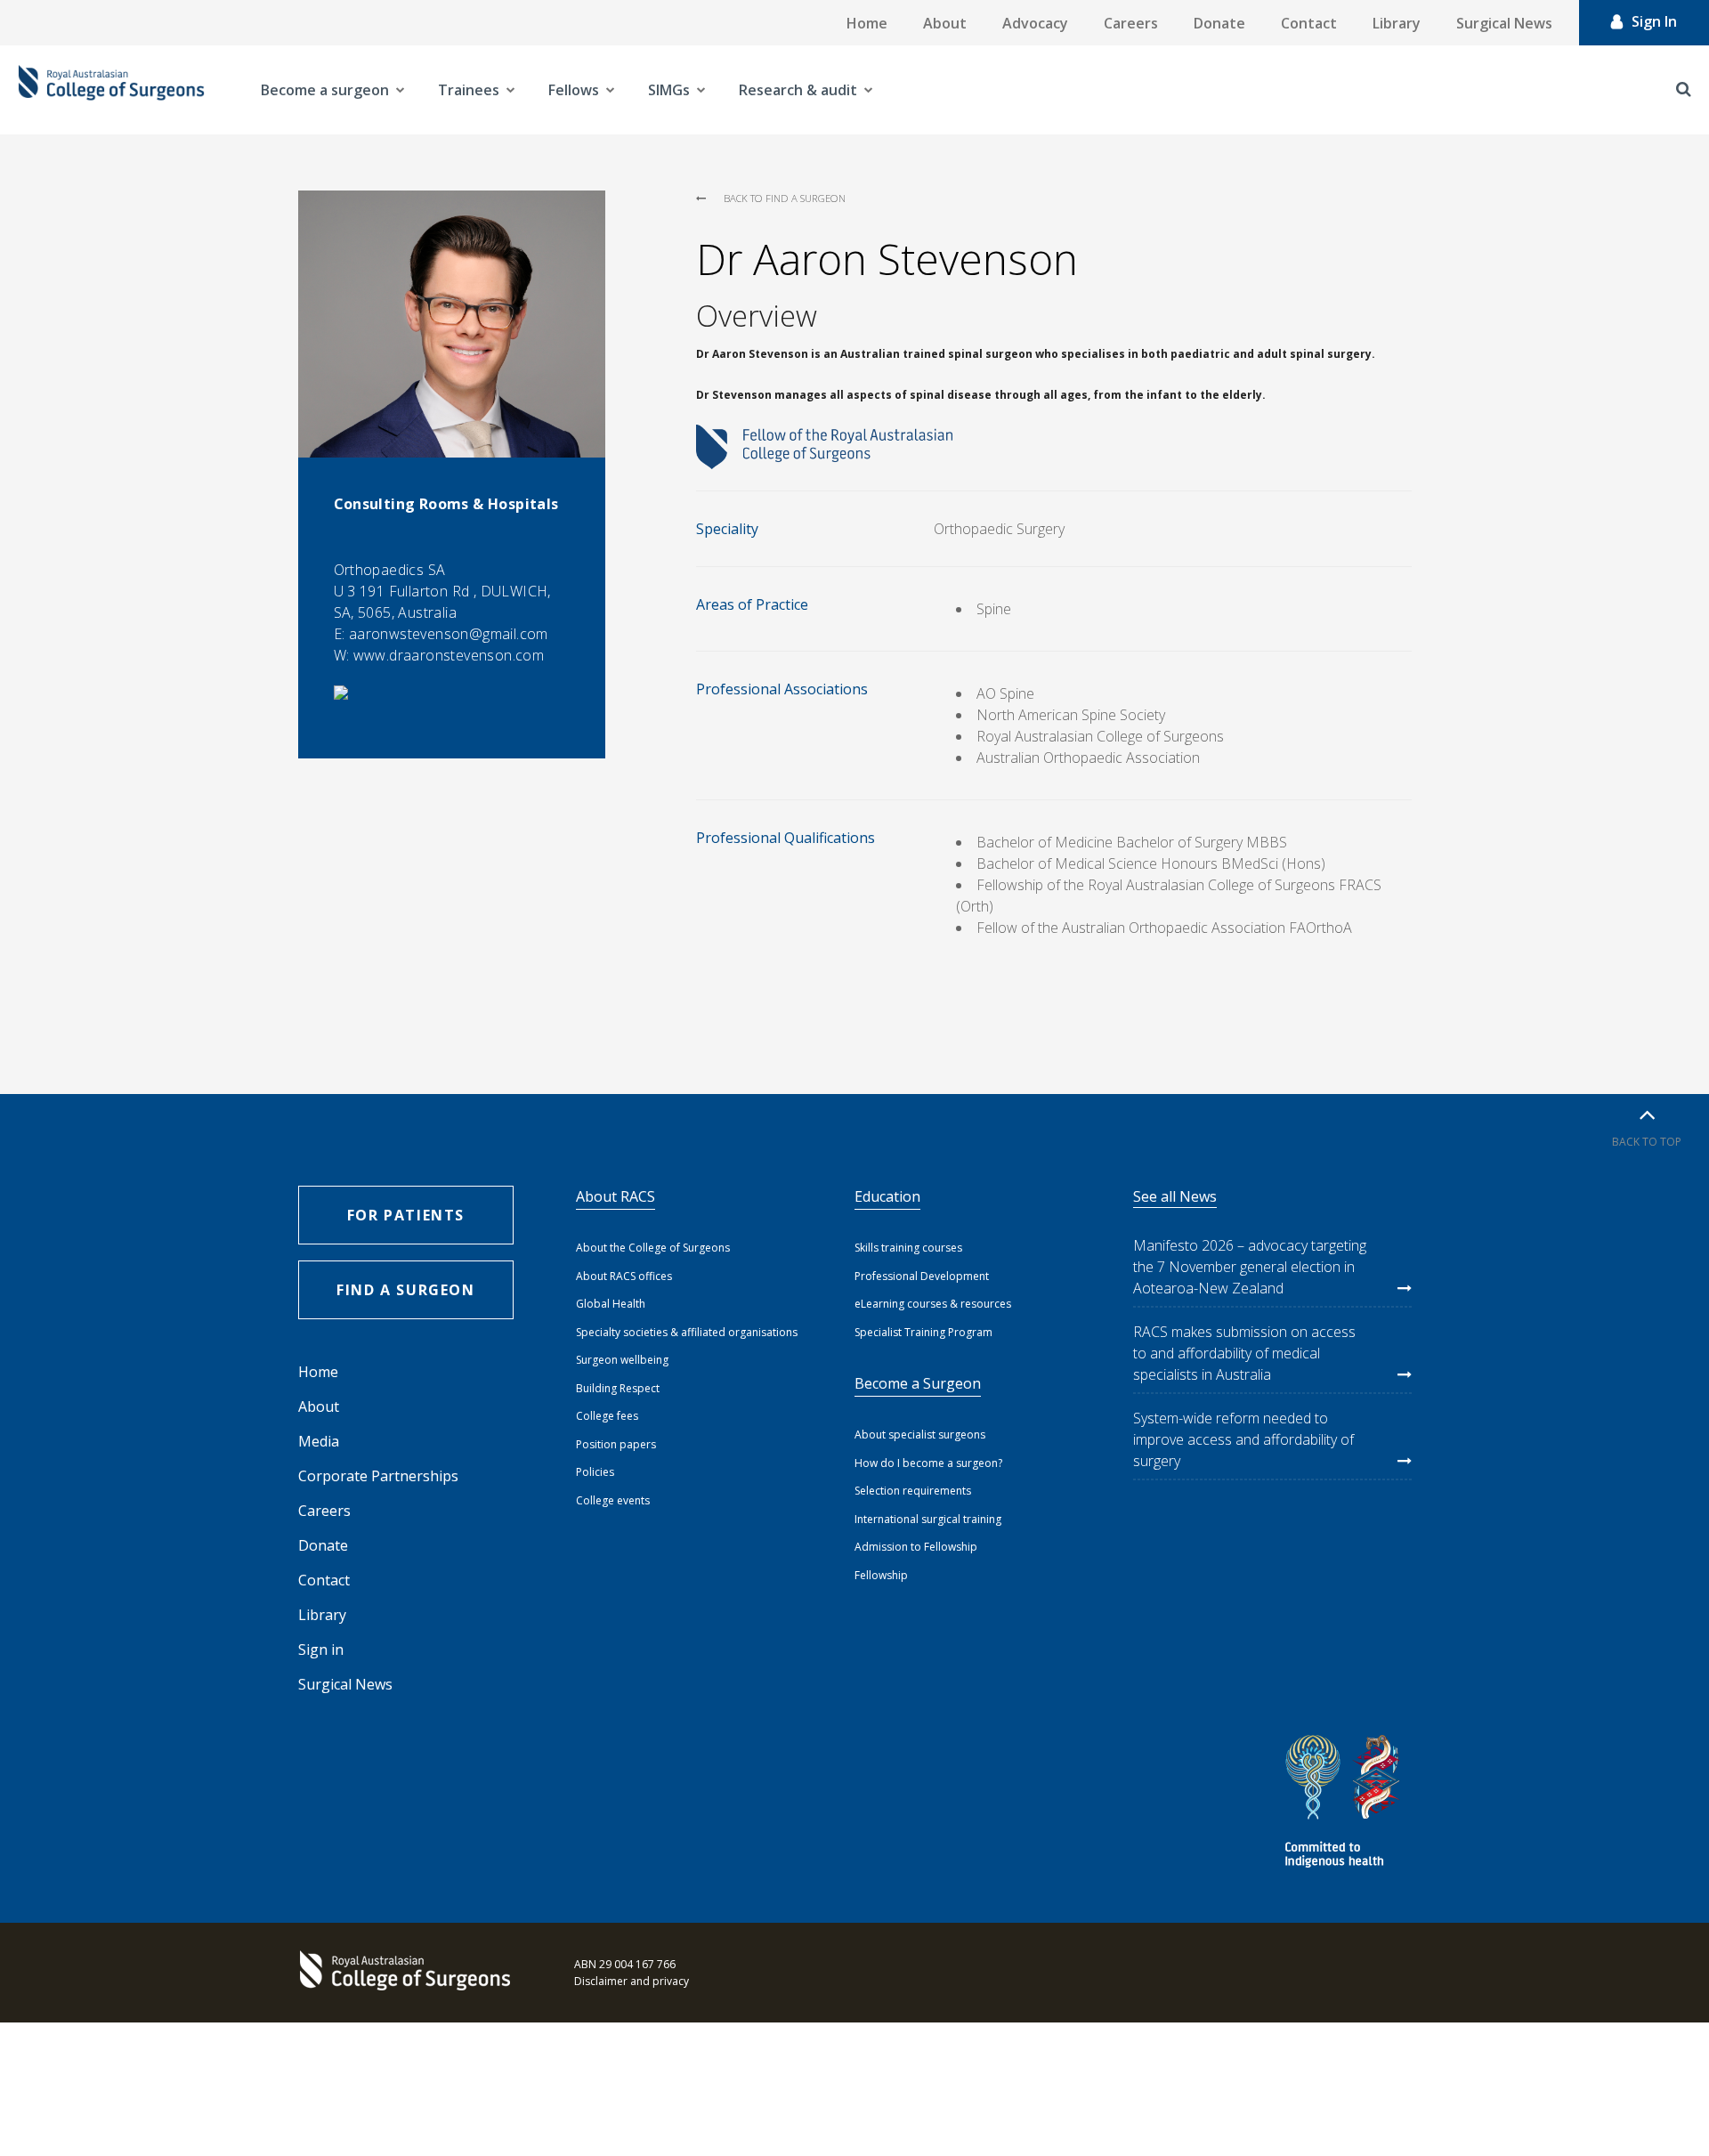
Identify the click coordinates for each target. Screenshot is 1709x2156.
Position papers (616, 1444)
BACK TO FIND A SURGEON (785, 198)
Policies (595, 1472)
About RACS (616, 1196)
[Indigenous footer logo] (1345, 1804)
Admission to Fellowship (916, 1547)
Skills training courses (908, 1248)
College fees (607, 1416)
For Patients (406, 1215)
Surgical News (1504, 23)
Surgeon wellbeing (622, 1360)
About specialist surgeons (920, 1435)
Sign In (1654, 21)
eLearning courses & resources (933, 1304)
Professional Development (922, 1276)
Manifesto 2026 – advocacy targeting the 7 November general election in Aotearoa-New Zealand (1250, 1267)
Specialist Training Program (923, 1332)
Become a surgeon (325, 90)
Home (867, 23)
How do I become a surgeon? (928, 1463)
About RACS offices (624, 1276)
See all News (1175, 1196)
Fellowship (881, 1575)
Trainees (469, 90)
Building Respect (618, 1388)
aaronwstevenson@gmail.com (449, 634)
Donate (1219, 23)
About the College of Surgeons (653, 1248)
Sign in (321, 1649)
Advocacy (1035, 23)
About (945, 23)
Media (319, 1441)
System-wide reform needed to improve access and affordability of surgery (1243, 1439)
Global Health (611, 1304)
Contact (1309, 23)
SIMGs (669, 90)
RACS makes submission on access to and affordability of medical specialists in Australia (1244, 1353)
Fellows (574, 90)
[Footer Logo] (409, 1973)
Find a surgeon (405, 1290)
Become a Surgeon (918, 1383)
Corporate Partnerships (378, 1476)
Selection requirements (913, 1491)
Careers (1131, 23)
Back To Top (1647, 1142)
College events (613, 1500)
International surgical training (928, 1519)
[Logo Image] (111, 90)
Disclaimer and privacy (632, 1981)
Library (1397, 23)
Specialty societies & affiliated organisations (687, 1332)
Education (887, 1196)
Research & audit (798, 90)
